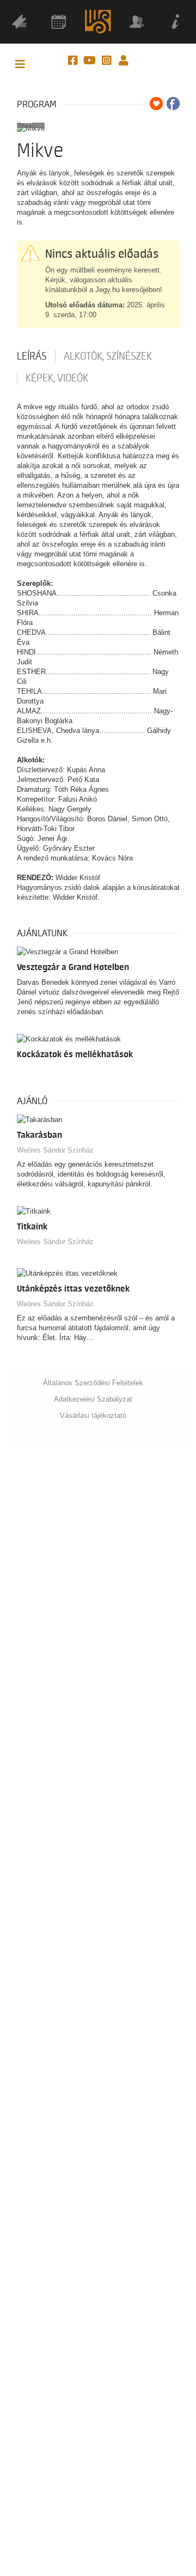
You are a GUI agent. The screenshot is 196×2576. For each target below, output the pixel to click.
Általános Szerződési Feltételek (93, 1383)
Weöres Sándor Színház (55, 1150)
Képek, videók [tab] (57, 378)
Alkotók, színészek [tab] (108, 356)
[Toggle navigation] (20, 65)
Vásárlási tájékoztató (93, 1416)
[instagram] (108, 61)
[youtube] (91, 61)
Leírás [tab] (32, 356)
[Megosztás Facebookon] (173, 104)
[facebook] (74, 61)
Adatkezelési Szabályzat (93, 1399)
